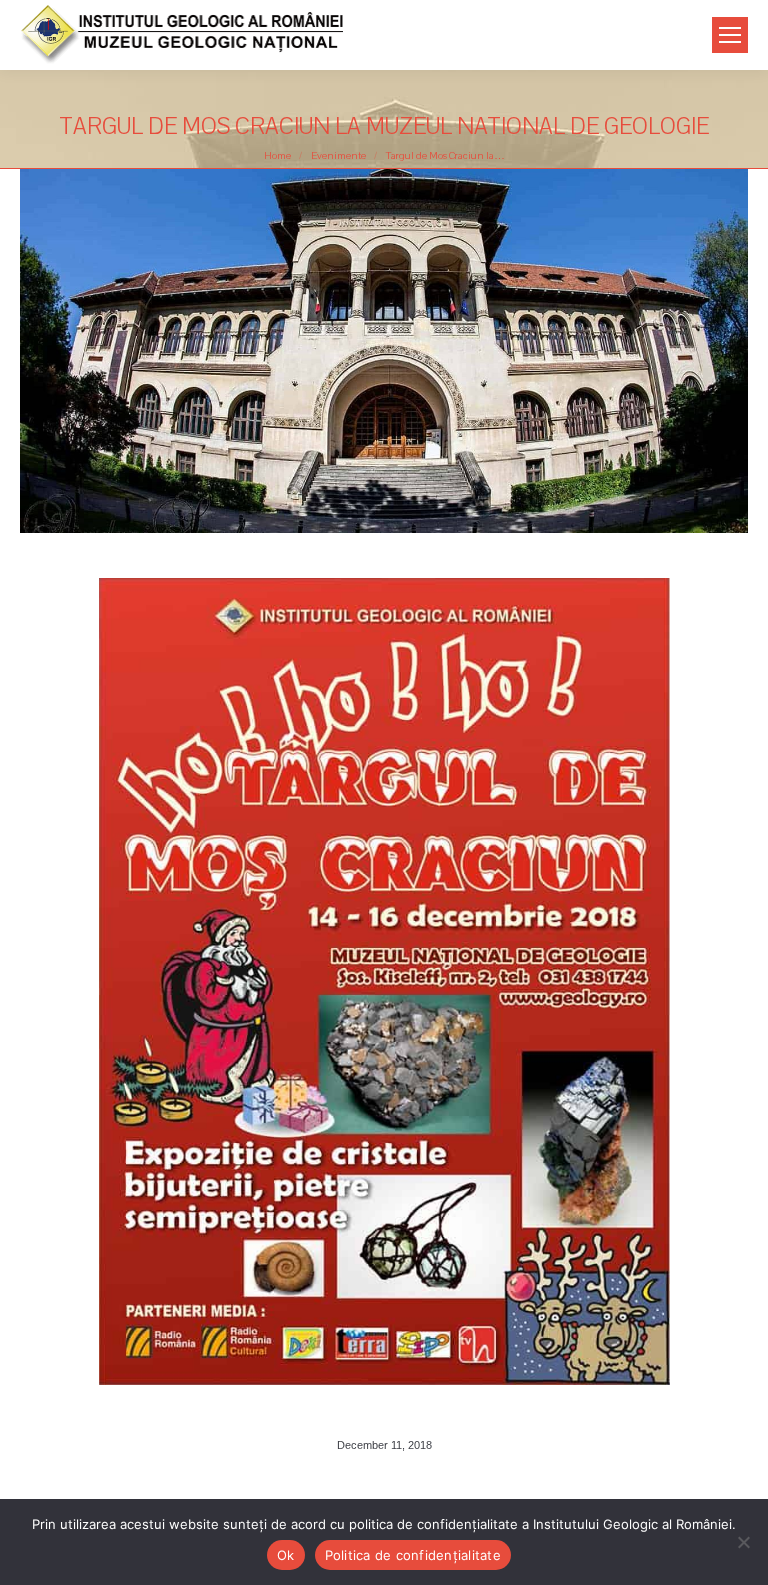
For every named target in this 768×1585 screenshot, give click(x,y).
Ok (286, 1555)
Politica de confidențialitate (413, 1555)
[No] (743, 1542)
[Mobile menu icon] (730, 35)
